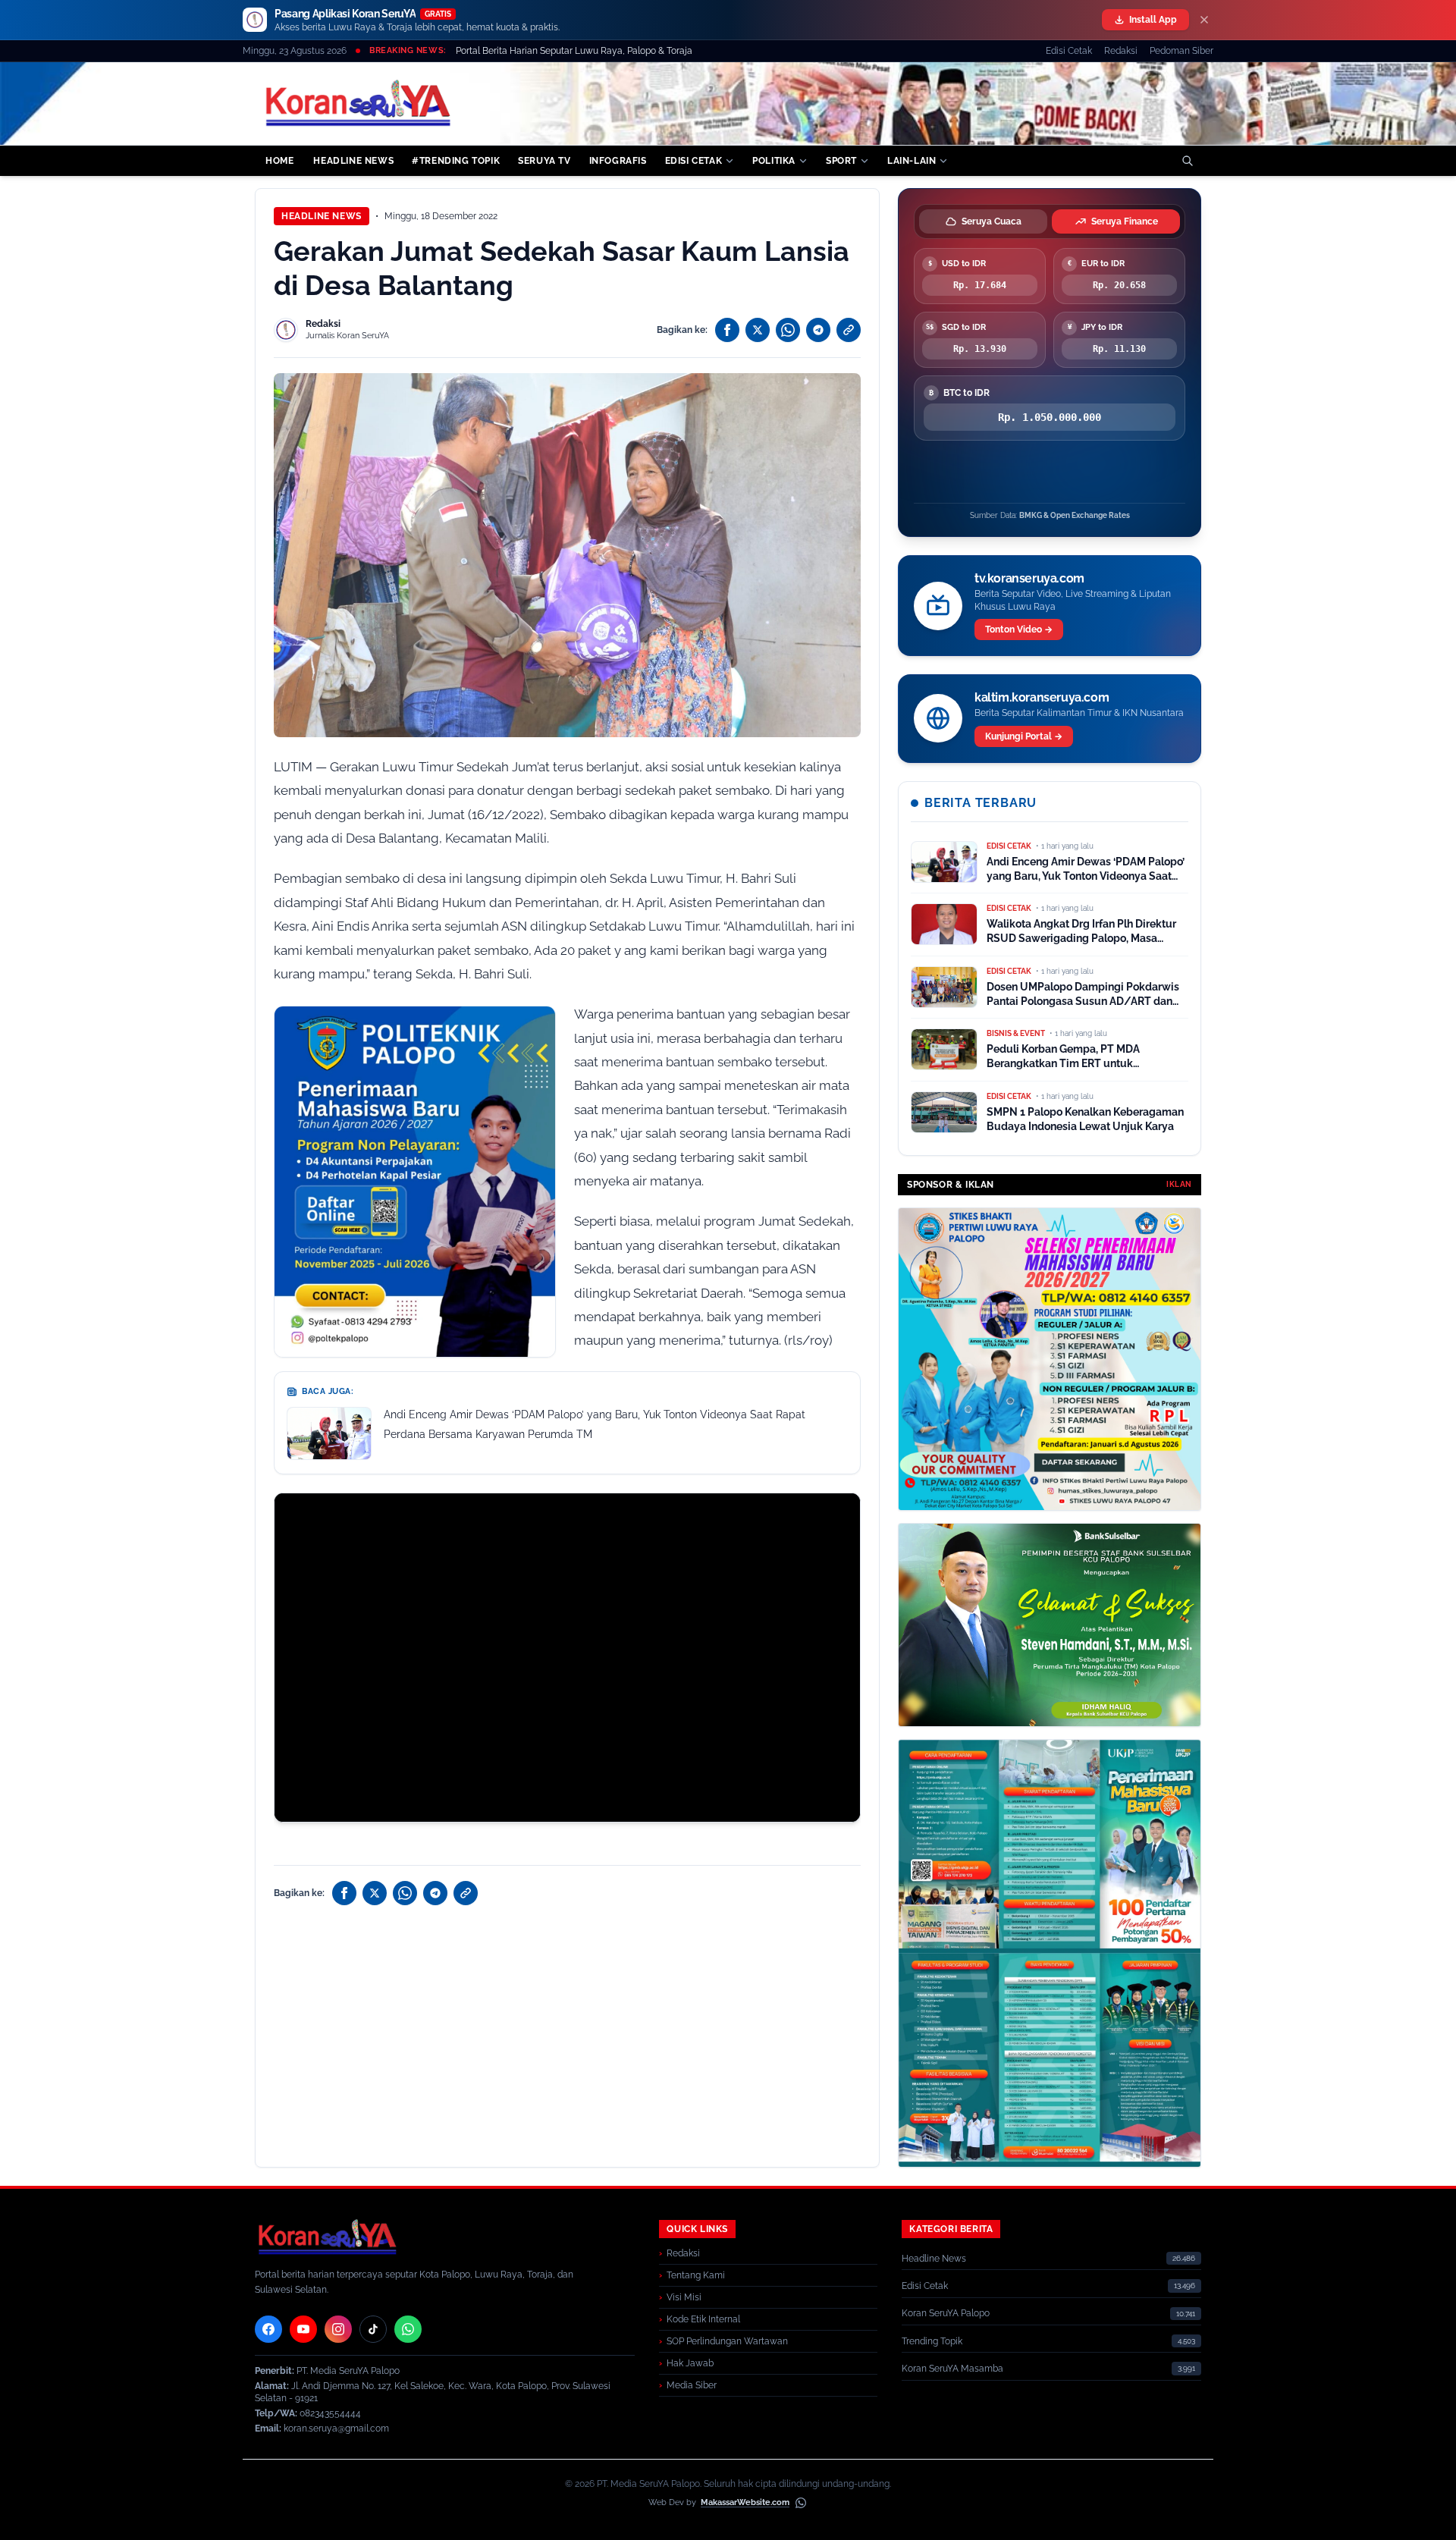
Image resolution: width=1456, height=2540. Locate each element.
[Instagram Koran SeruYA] (338, 2329)
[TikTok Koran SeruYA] (373, 2329)
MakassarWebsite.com (745, 2502)
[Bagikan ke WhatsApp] (788, 330)
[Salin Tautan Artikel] (849, 330)
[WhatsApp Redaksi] (408, 2329)
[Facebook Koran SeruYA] (268, 2329)
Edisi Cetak (1069, 51)
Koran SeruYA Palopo (946, 2313)
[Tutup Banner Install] (1204, 20)
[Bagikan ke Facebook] (727, 330)
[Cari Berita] (1188, 161)
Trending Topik (932, 2341)
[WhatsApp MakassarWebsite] (801, 2503)
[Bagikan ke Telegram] (818, 330)
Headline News (322, 216)
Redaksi (1121, 51)
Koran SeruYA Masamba (952, 2369)
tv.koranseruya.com (1029, 578)
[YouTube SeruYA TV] (303, 2329)
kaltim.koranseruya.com (1042, 697)
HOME (279, 161)
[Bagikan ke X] (758, 330)
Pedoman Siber (1181, 51)
